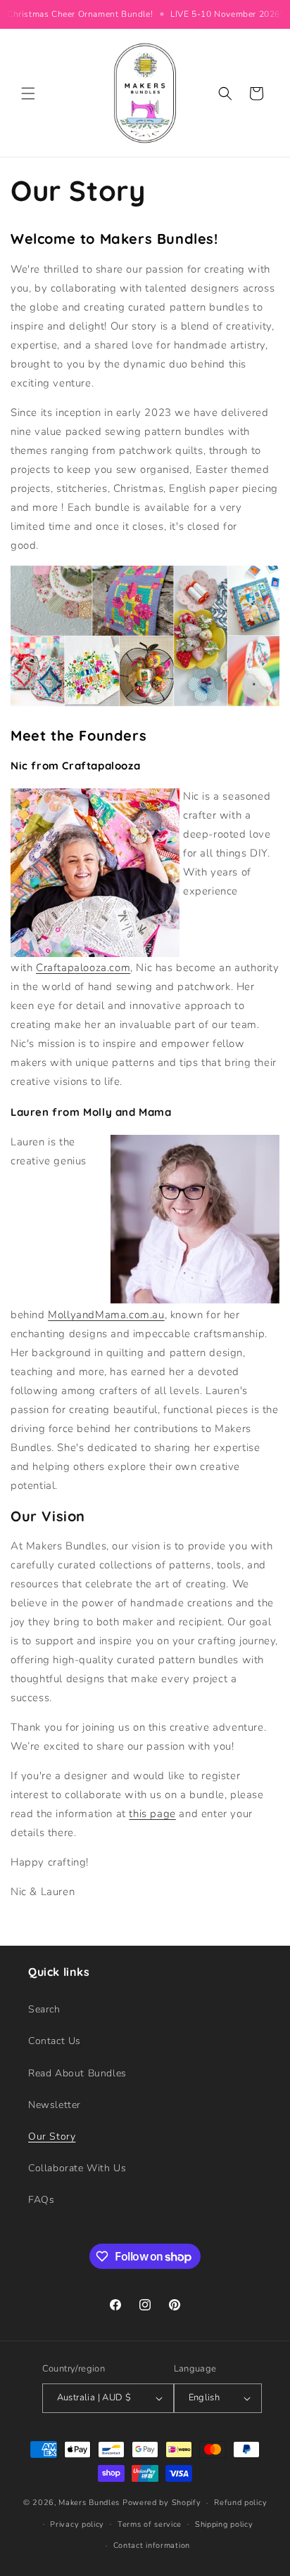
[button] (28, 93)
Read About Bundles (77, 2073)
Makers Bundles (89, 2503)
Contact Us (55, 2041)
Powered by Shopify (162, 2503)
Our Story (52, 2136)
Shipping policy (224, 2524)
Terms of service (150, 2524)
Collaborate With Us (77, 2168)
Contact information (152, 2545)
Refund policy (240, 2503)
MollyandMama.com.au (106, 1315)
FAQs (41, 2200)
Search (44, 2009)
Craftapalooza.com (83, 968)
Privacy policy (77, 2524)
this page (152, 1814)
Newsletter (55, 2105)
